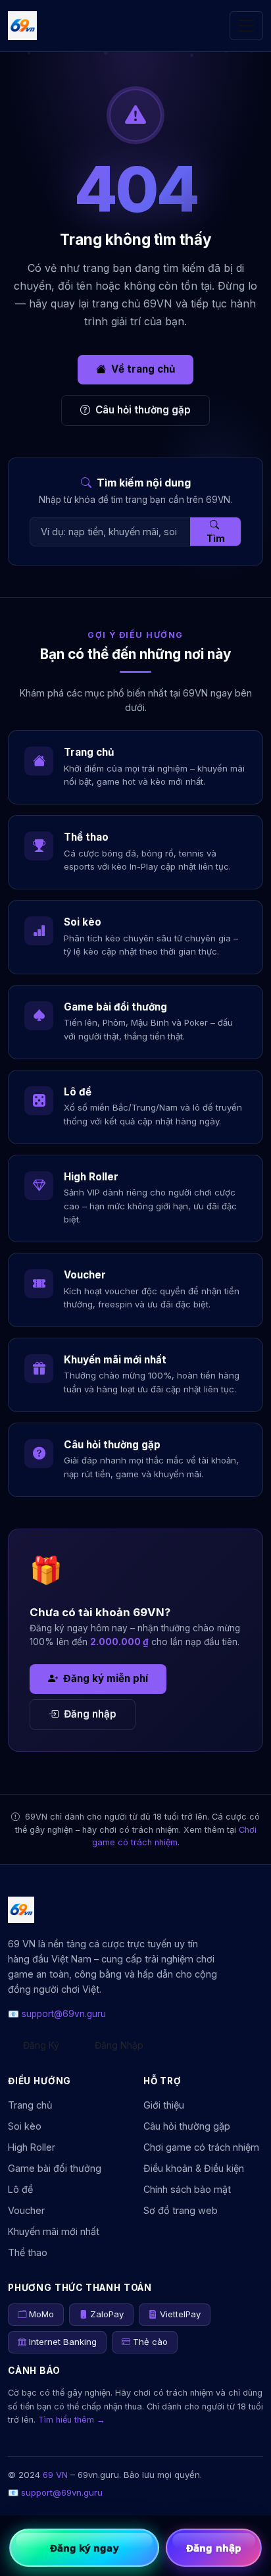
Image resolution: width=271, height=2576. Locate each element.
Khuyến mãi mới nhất (54, 2231)
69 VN (55, 2475)
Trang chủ (30, 2105)
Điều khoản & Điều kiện (194, 2168)
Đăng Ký (41, 2045)
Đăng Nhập (119, 2045)
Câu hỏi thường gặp (143, 410)
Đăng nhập (90, 1714)
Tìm (216, 538)
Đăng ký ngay (85, 2548)
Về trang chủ (143, 369)
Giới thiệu (164, 2105)
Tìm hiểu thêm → (72, 2420)
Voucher (26, 2210)
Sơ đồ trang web (181, 2210)
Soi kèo (25, 2126)
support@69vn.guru (64, 2014)
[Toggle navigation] (246, 25)
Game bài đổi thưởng (55, 2168)
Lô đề (20, 2189)
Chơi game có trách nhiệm (201, 2147)
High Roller (32, 2147)
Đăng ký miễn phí (106, 1678)
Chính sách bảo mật (187, 2189)
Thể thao (28, 2252)
